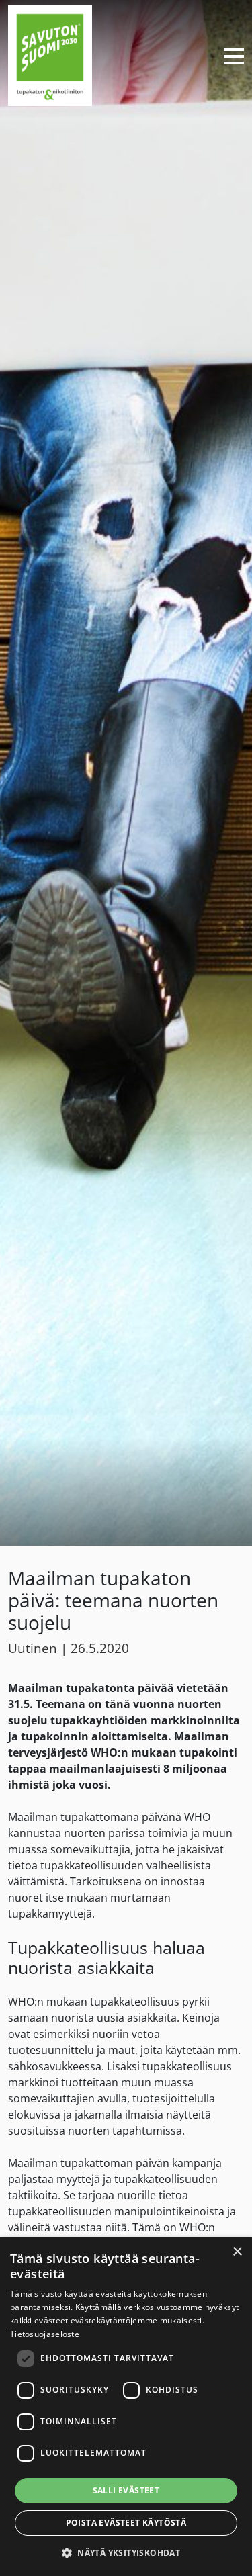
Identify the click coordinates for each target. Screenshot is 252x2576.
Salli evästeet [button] (126, 2490)
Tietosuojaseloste (45, 2334)
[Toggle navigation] (228, 56)
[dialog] (126, 2407)
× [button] (237, 2252)
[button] (126, 2552)
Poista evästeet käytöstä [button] (126, 2523)
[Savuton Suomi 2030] (50, 54)
